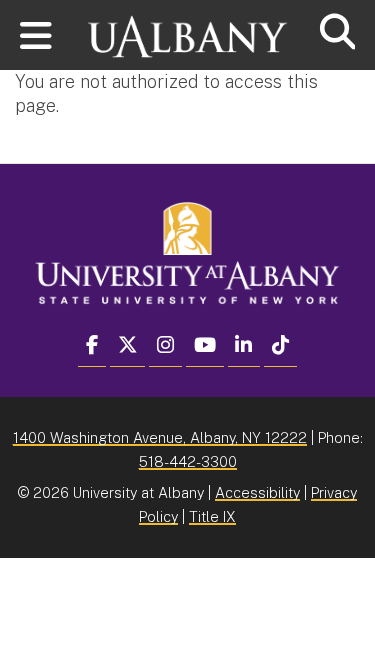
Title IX (212, 516)
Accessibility (257, 492)
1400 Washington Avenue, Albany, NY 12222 (160, 437)
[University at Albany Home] (188, 27)
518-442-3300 (188, 461)
